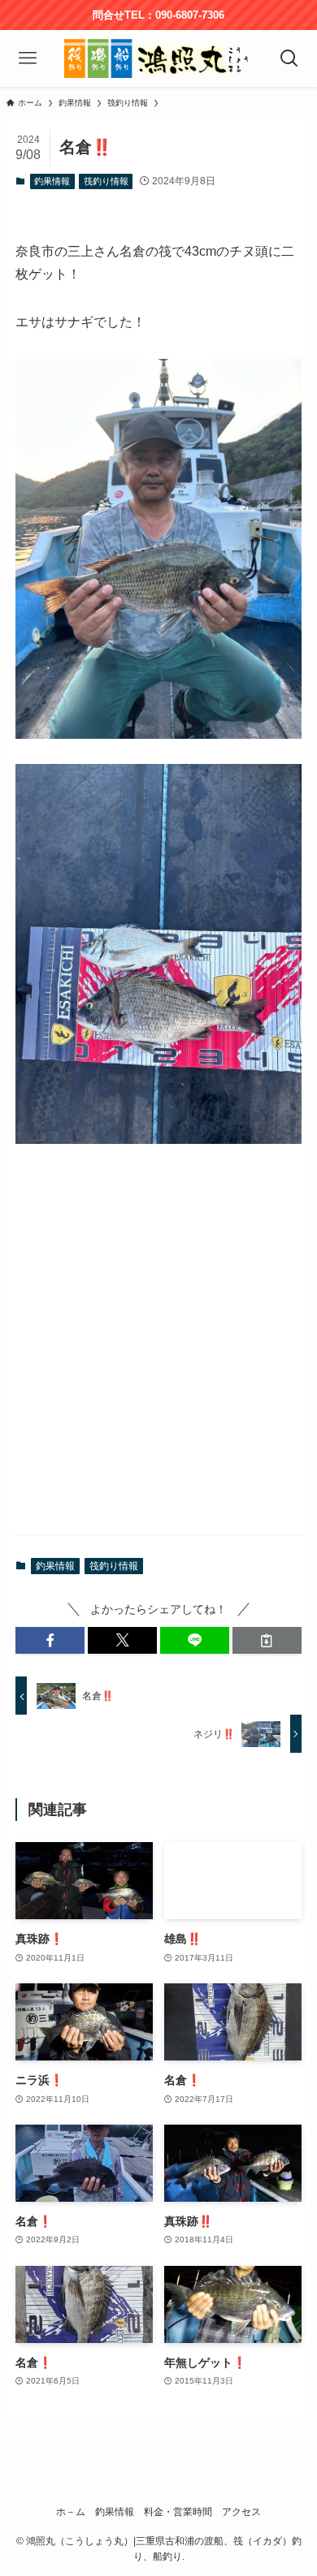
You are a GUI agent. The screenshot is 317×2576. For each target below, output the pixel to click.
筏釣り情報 (106, 181)
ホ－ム (71, 2511)
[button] (50, 1641)
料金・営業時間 (178, 2511)
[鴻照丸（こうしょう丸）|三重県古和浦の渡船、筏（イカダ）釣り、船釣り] (158, 58)
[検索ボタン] (290, 58)
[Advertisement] (158, 1353)
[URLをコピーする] (267, 1641)
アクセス (241, 2511)
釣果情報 (52, 181)
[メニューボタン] (27, 58)
